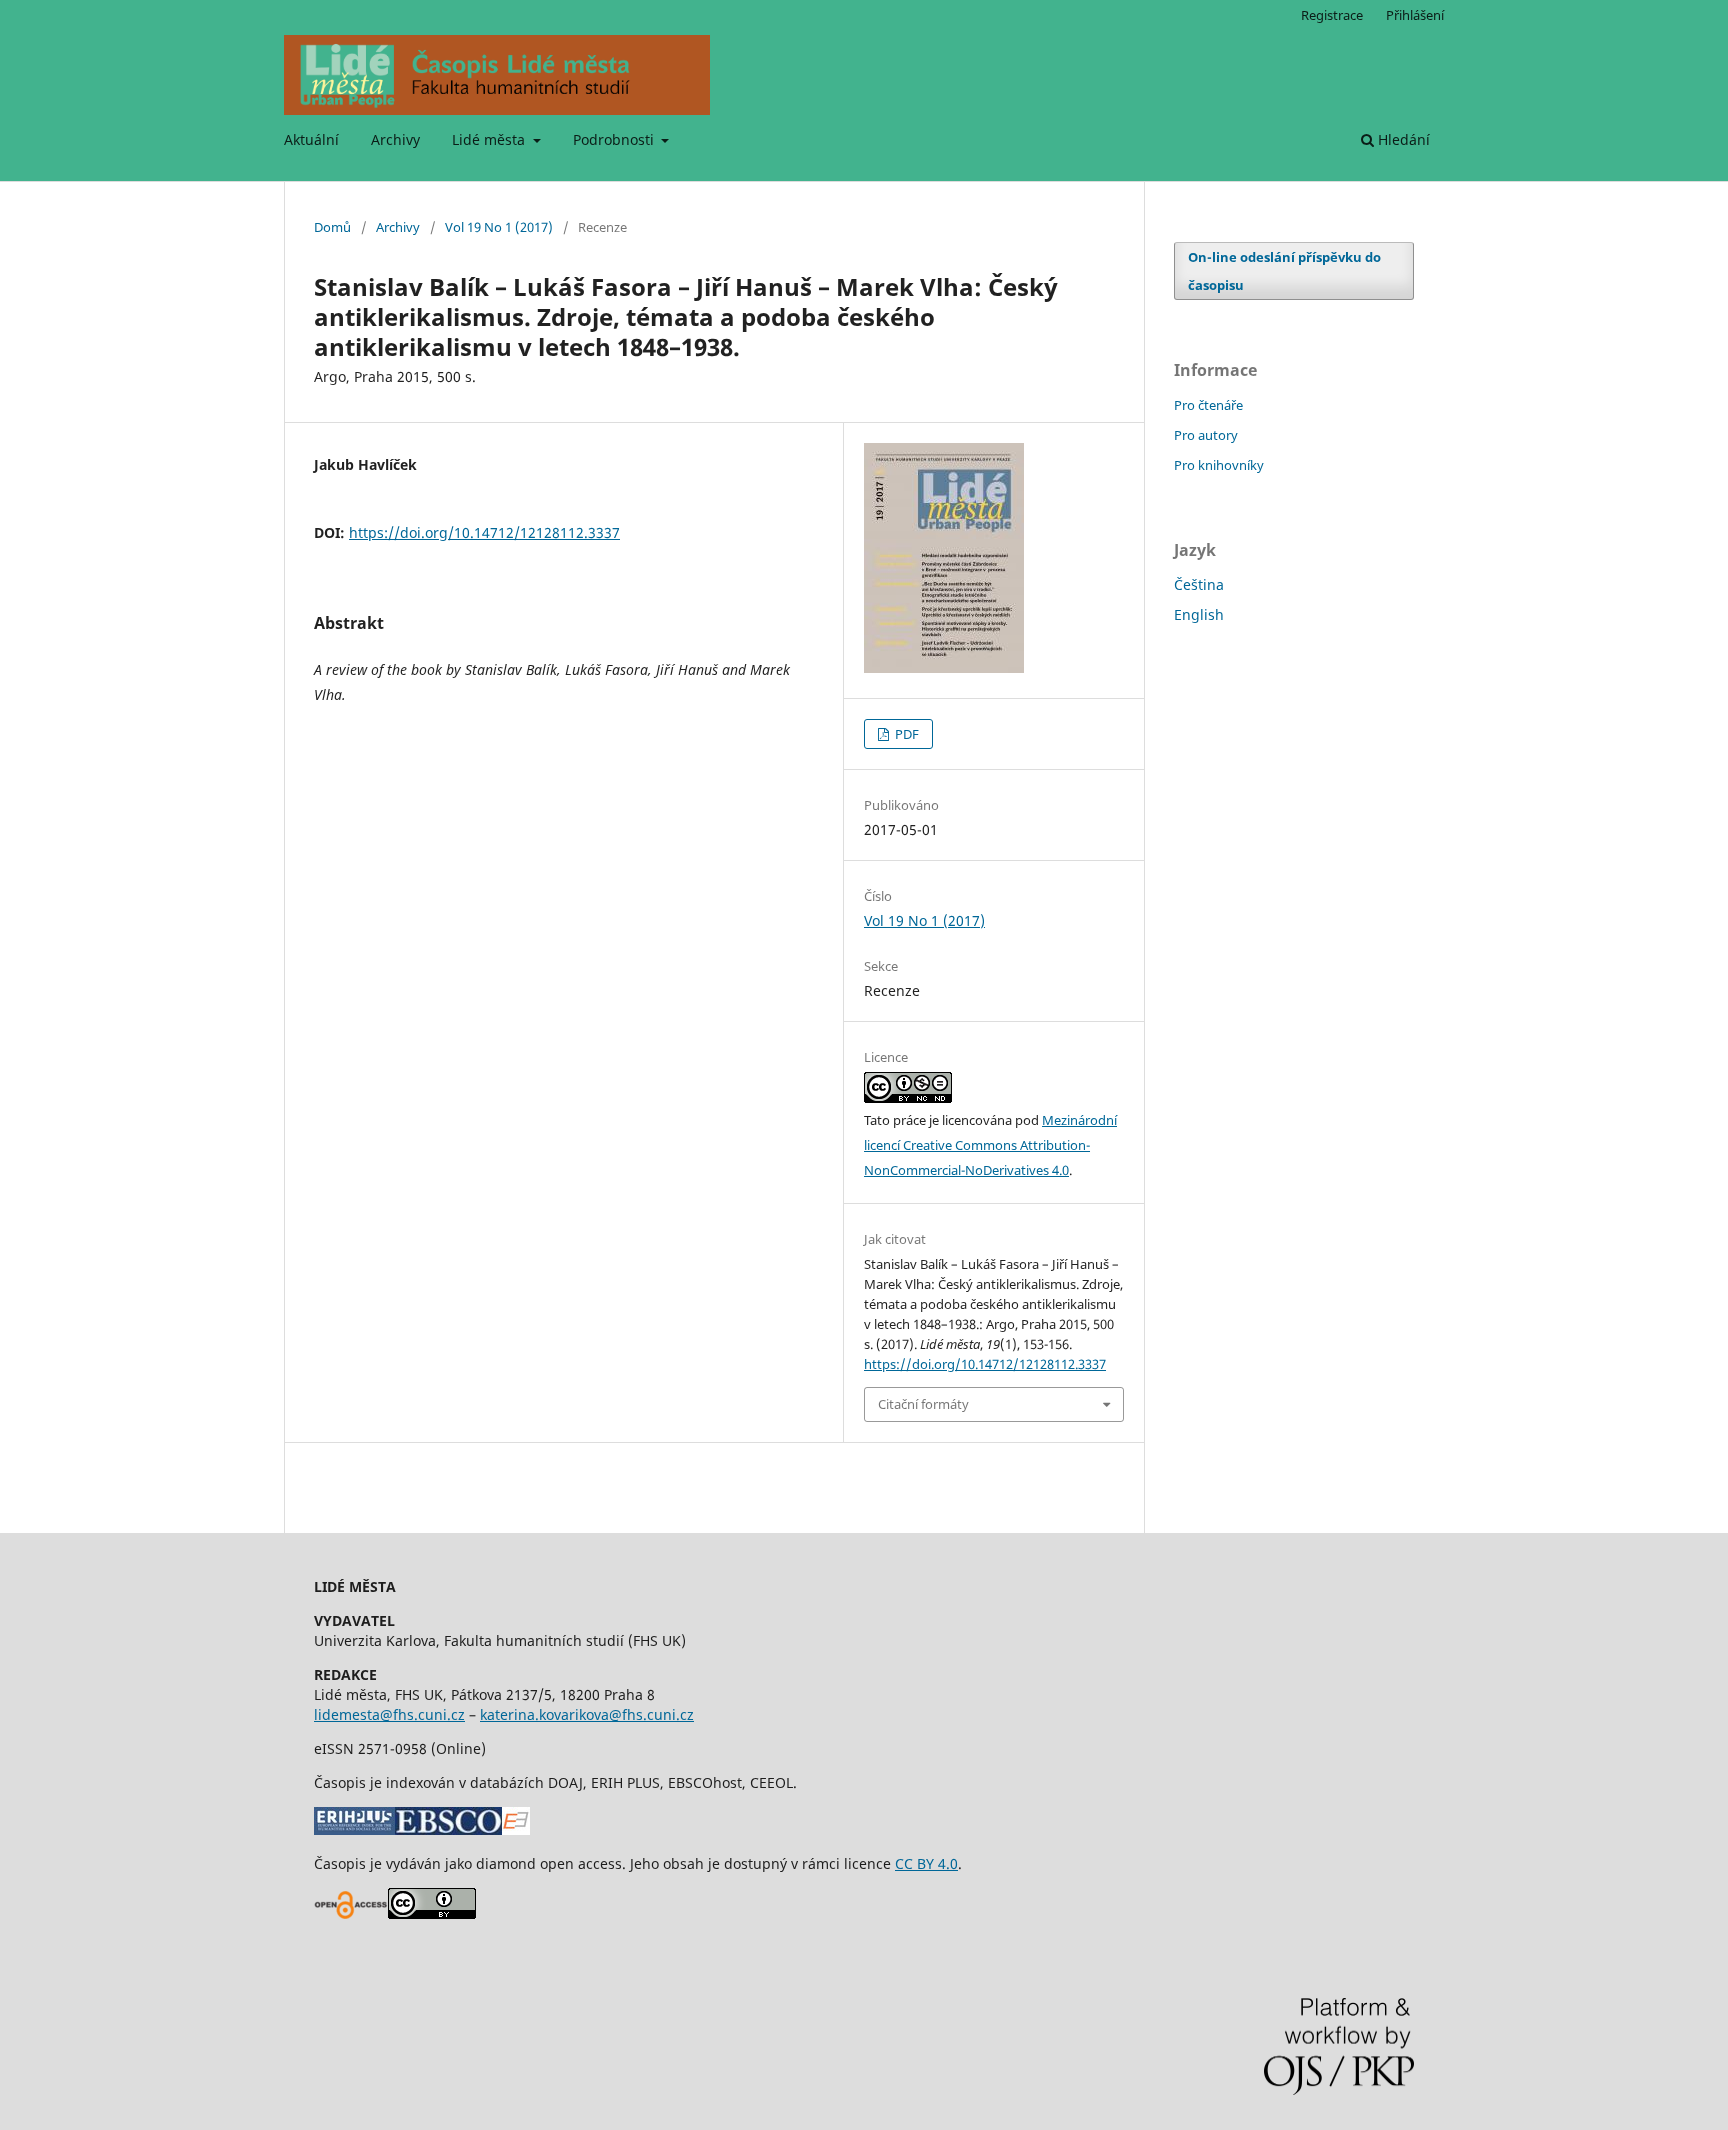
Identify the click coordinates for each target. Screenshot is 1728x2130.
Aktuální (311, 139)
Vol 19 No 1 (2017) (499, 227)
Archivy (395, 139)
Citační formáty (923, 1404)
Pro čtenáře (1208, 405)
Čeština (1199, 584)
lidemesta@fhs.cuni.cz (389, 1714)
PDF (905, 734)
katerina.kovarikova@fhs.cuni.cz (587, 1714)
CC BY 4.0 (926, 1863)
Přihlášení (1415, 15)
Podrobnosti (615, 139)
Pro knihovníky (1219, 465)
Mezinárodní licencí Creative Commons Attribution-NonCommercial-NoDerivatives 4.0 (990, 1145)
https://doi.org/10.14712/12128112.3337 (484, 532)
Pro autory (1206, 435)
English (1199, 614)
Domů (332, 227)
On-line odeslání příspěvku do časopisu (1284, 271)
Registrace (1332, 15)
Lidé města (490, 139)
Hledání (1402, 139)
